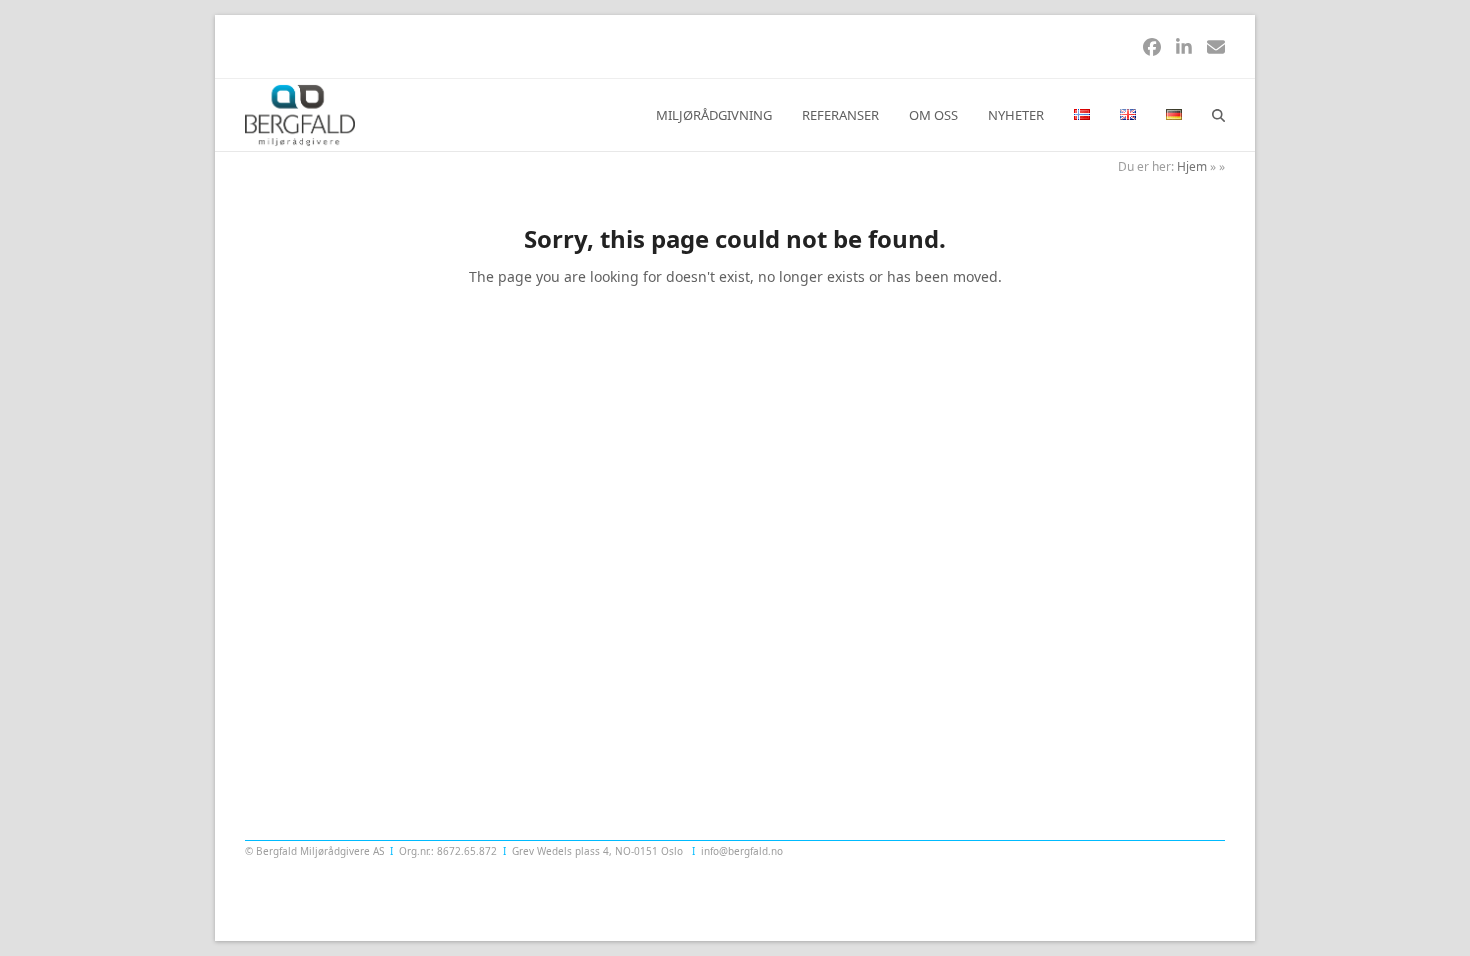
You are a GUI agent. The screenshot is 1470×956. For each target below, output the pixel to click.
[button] (1218, 115)
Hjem (1192, 166)
